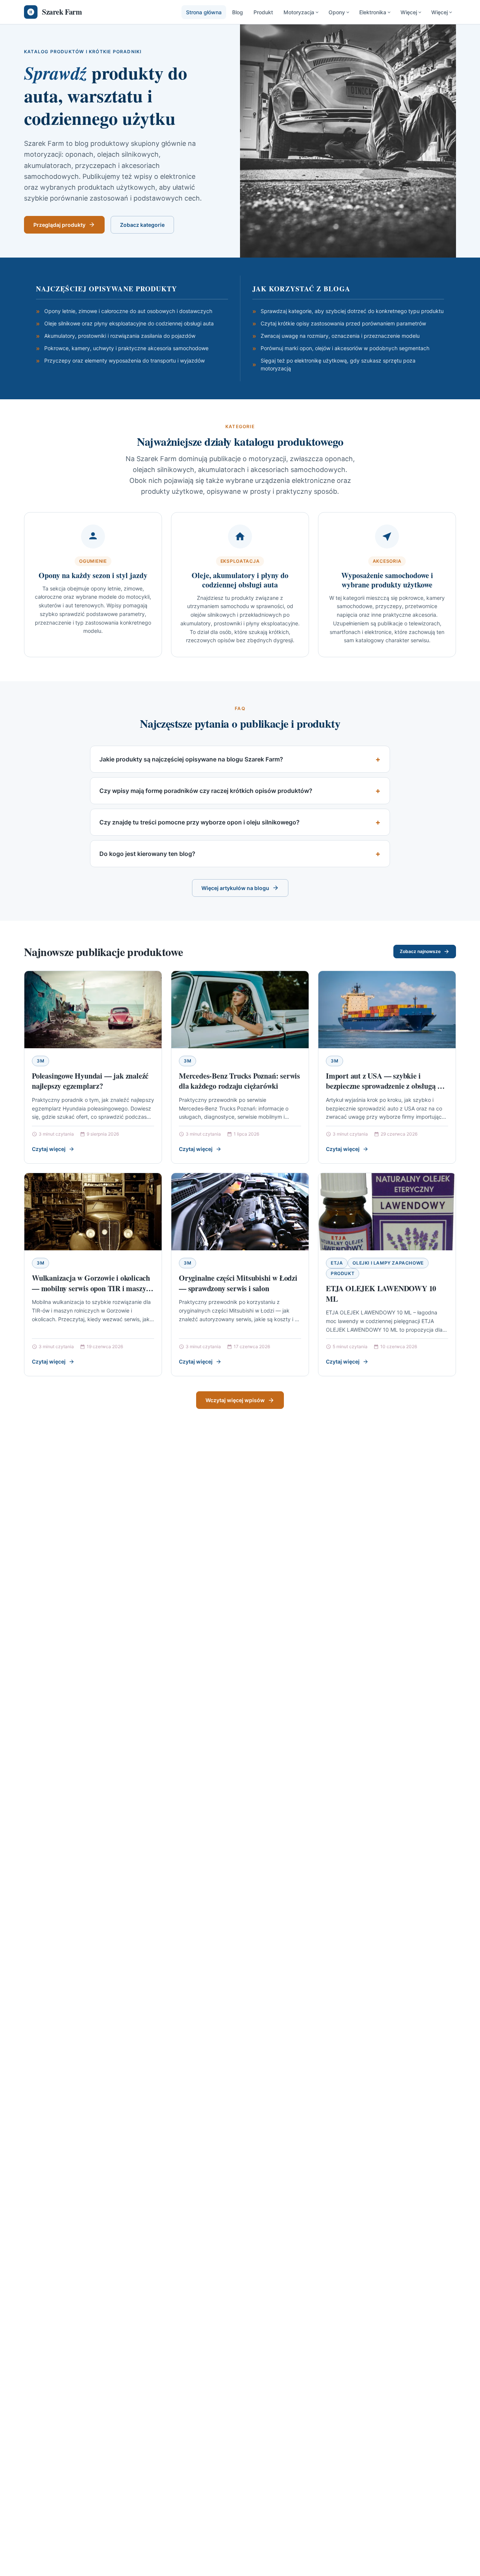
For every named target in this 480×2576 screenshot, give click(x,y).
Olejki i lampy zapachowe (388, 1263)
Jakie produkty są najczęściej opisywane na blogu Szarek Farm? (191, 759)
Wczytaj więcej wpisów (235, 1400)
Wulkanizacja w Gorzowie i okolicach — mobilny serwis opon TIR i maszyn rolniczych (91, 1288)
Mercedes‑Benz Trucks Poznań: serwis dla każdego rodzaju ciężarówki (239, 1081)
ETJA (337, 1263)
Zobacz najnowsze (420, 951)
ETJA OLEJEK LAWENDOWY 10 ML (381, 1294)
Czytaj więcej (49, 1149)
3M (40, 1061)
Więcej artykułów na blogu (235, 888)
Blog (238, 12)
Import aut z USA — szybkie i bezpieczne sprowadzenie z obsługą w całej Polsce (384, 1086)
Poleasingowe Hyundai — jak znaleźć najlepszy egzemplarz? (90, 1081)
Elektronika (373, 12)
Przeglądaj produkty (59, 225)
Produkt (263, 12)
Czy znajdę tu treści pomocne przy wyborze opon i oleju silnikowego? (199, 822)
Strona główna (204, 12)
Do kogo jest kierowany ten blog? (147, 854)
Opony (337, 12)
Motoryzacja (299, 12)
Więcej (409, 12)
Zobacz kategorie (142, 225)
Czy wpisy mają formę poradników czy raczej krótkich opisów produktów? (206, 791)
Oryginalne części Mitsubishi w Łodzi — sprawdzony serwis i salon (238, 1283)
